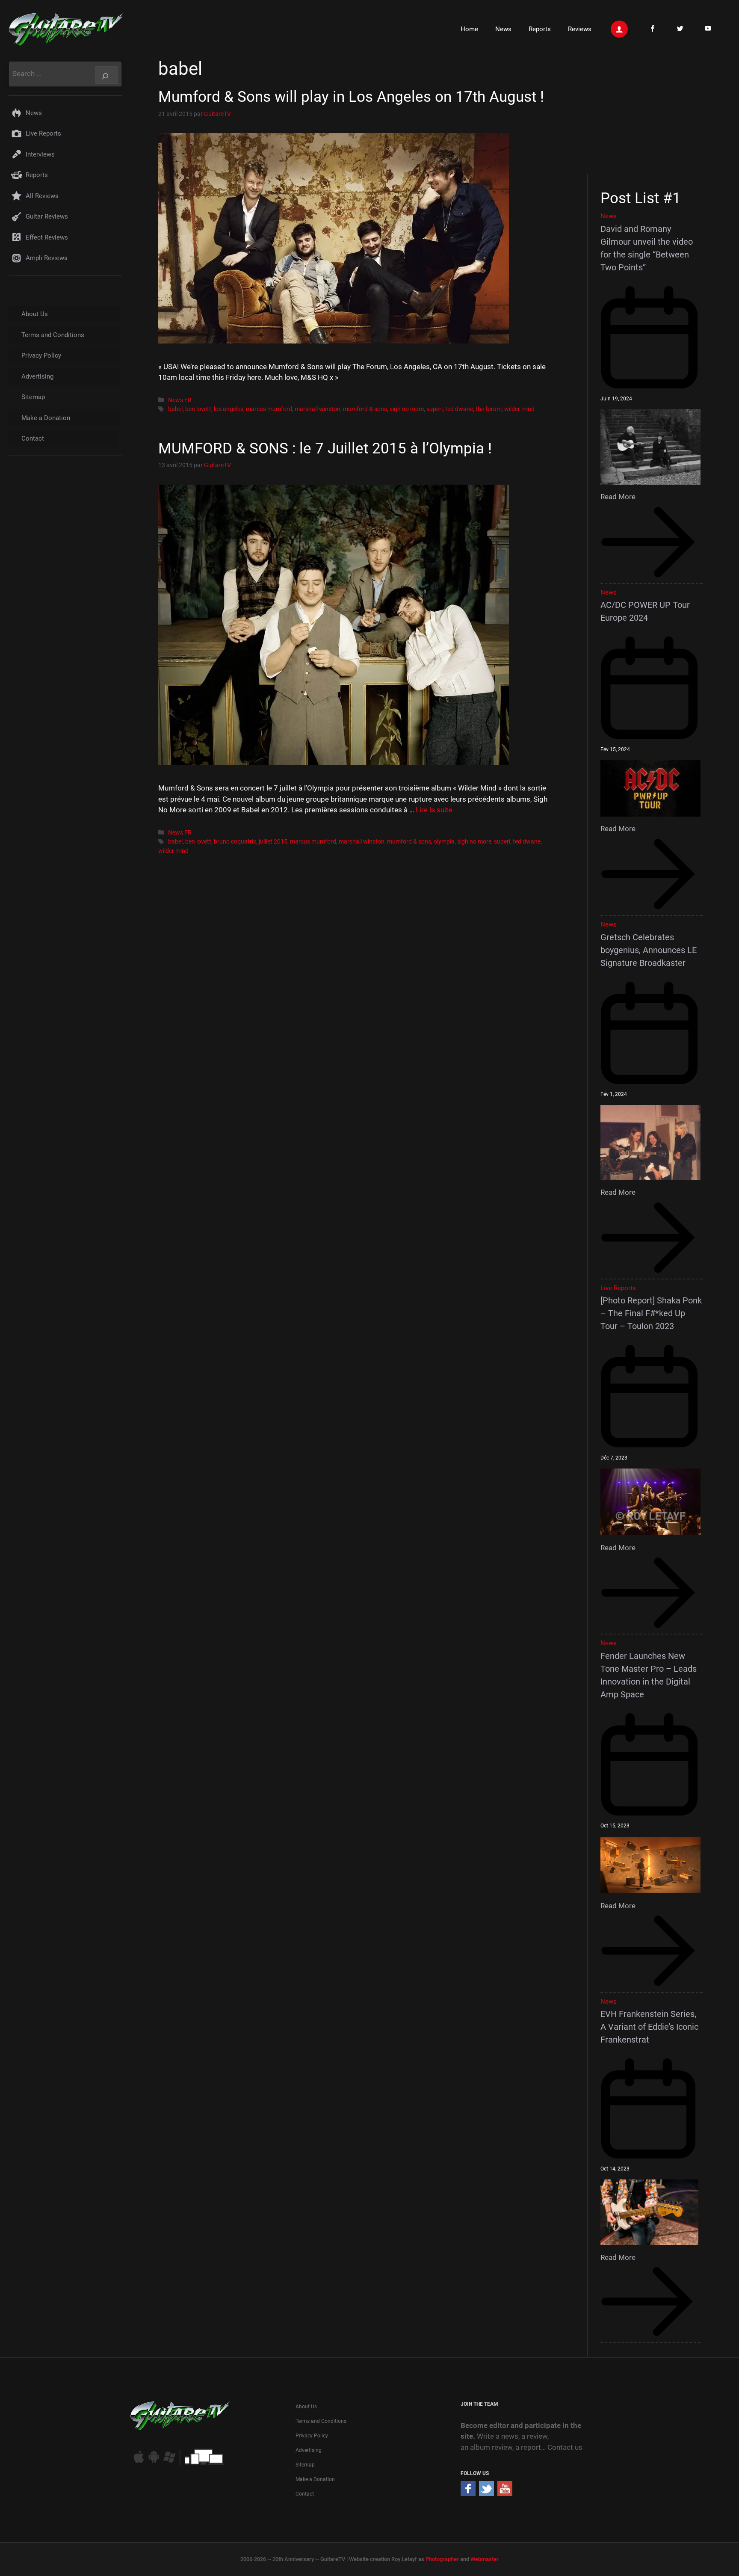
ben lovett (198, 409)
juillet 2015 (273, 842)
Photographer (442, 2559)
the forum (489, 409)
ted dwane (459, 409)
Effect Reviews (47, 237)
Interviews (40, 154)
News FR (180, 400)
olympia (444, 842)
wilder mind (519, 409)
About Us (35, 314)
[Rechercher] (106, 75)
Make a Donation (46, 418)
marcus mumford (269, 409)
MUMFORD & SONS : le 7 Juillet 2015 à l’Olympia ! (325, 449)
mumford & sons (365, 409)
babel (175, 409)
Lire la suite (434, 810)
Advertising (37, 376)
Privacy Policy (41, 355)
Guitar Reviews (47, 216)
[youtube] (505, 2493)
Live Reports (43, 133)
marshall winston (318, 409)
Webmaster (485, 2559)
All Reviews (42, 196)
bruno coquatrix (235, 842)
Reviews (580, 29)
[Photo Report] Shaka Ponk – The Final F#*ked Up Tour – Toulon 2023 (651, 1313)
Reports (540, 29)
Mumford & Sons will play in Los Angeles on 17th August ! (351, 97)
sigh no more (407, 409)
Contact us (565, 2447)
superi (435, 409)
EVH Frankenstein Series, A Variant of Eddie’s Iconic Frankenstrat (649, 2027)
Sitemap (33, 397)
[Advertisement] (655, 115)
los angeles (229, 409)
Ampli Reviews (47, 258)
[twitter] (486, 2493)
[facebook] (468, 2493)
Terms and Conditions (53, 335)
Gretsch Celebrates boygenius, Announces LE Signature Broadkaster (649, 950)
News (503, 29)
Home (469, 29)
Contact (33, 438)
